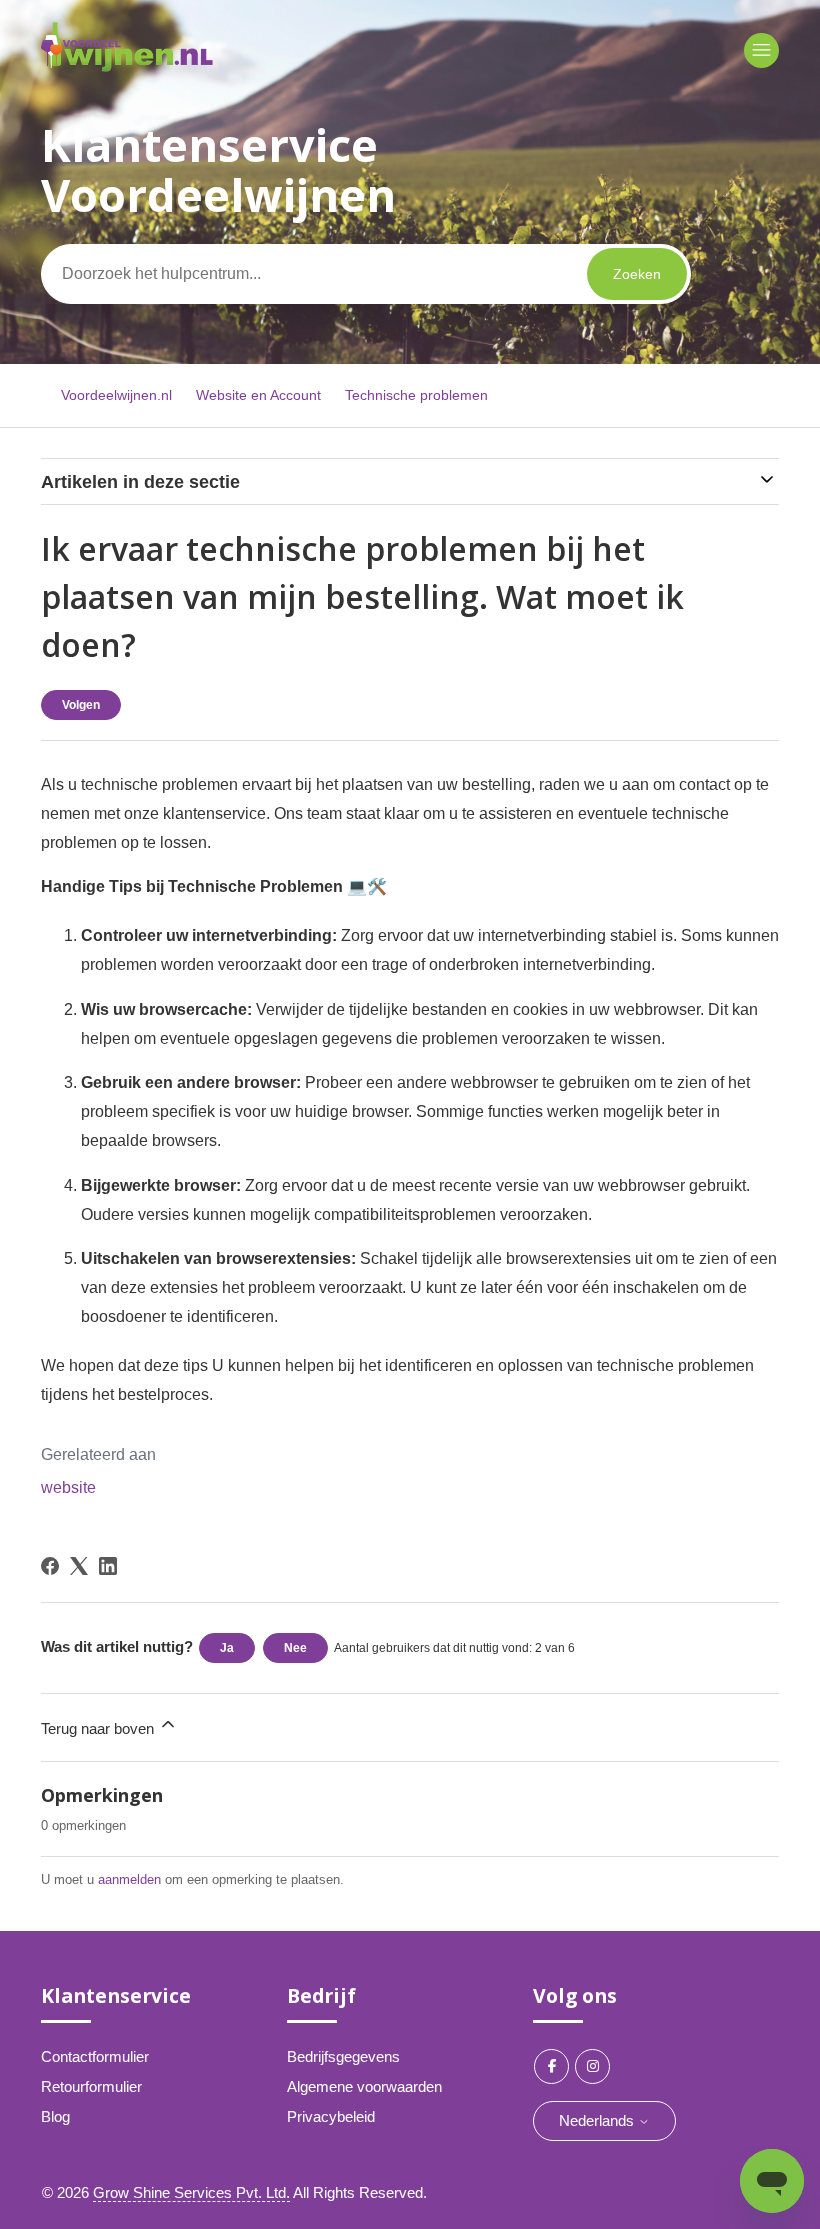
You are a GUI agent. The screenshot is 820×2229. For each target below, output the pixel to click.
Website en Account (258, 395)
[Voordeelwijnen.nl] (127, 66)
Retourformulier (91, 2086)
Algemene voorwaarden (364, 2086)
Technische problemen (416, 395)
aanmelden (129, 1879)
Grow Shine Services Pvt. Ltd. (191, 2192)
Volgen (81, 705)
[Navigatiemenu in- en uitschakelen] (761, 50)
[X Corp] (79, 1566)
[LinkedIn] (108, 1566)
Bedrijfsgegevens (343, 2056)
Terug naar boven (99, 1728)
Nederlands (598, 2120)
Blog (55, 2116)
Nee (295, 1648)
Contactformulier (95, 2056)
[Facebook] (50, 1566)
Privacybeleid (331, 2116)
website (68, 1487)
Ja (227, 1648)
